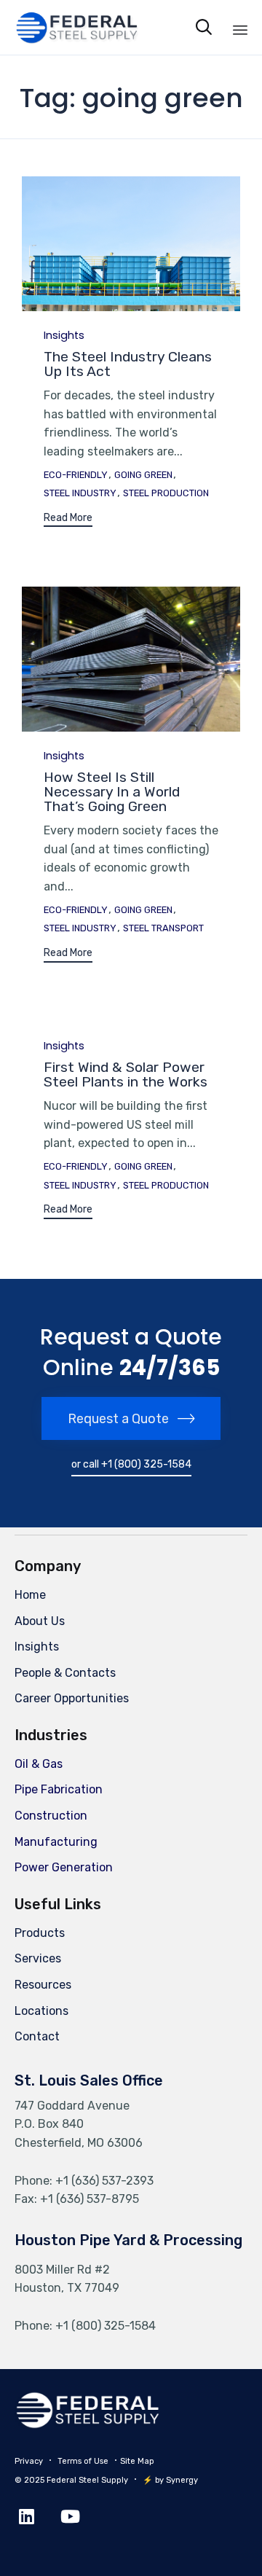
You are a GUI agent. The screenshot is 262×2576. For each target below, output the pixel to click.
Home (30, 1595)
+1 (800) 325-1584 (106, 2326)
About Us (40, 1621)
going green (143, 475)
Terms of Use (83, 2461)
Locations (41, 2011)
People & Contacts (65, 1673)
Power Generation (64, 1867)
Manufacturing (56, 1842)
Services (38, 1958)
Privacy (29, 2461)
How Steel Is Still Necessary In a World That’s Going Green (112, 792)
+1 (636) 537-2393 (104, 2181)
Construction (51, 1816)
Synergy (182, 2480)
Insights (64, 336)
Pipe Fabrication (59, 1789)
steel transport (163, 928)
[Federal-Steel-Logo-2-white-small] (87, 2425)
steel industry (80, 493)
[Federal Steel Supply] (64, 27)
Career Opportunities (72, 1698)
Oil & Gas (39, 1764)
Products (40, 1933)
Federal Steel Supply (87, 2480)
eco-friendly (76, 475)
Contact (37, 2036)
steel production (166, 493)
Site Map (137, 2461)
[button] (68, 520)
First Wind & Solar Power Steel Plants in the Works (126, 1074)
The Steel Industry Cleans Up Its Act (128, 364)
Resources (43, 1985)
